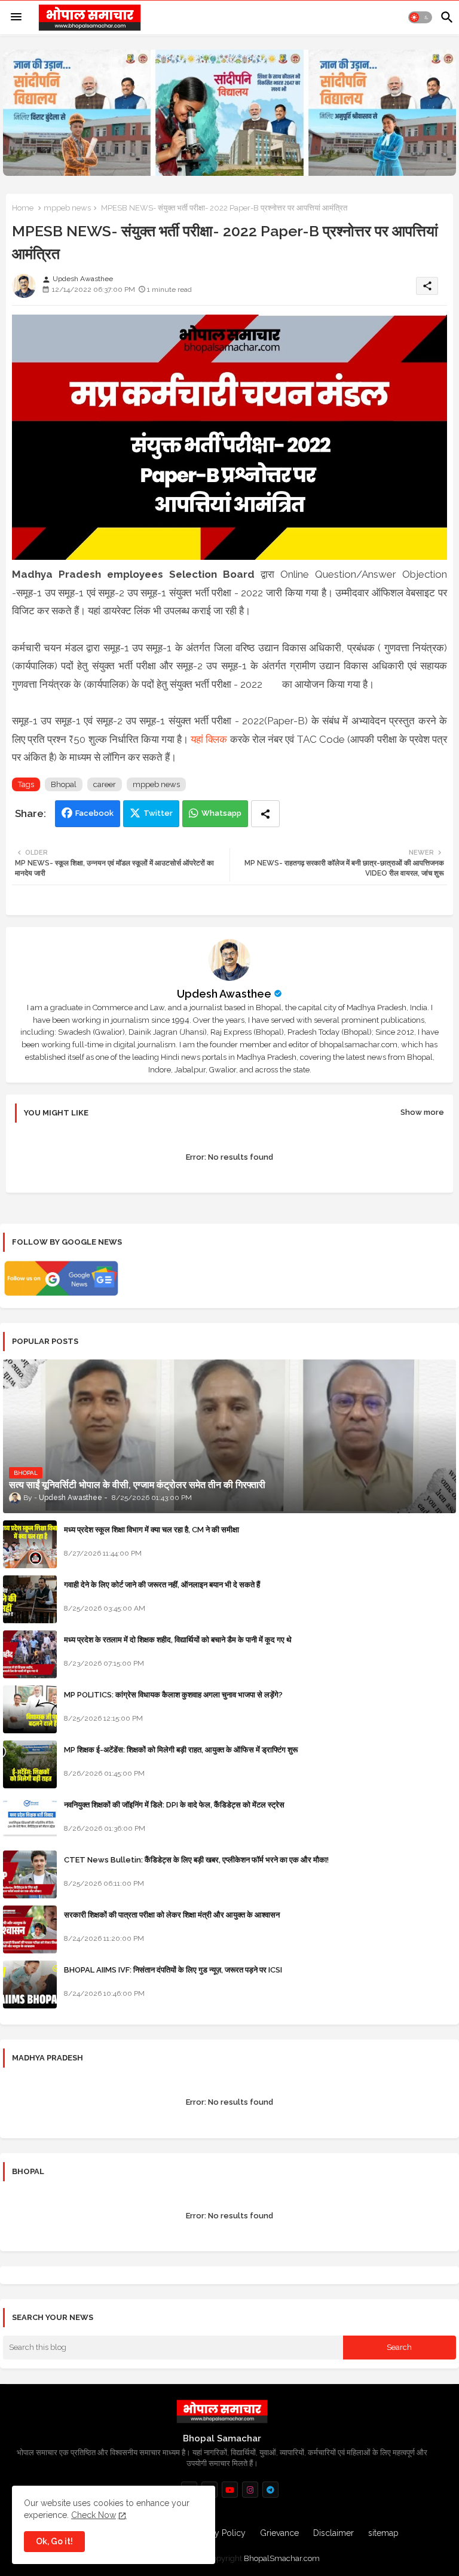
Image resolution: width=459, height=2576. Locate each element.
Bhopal (64, 784)
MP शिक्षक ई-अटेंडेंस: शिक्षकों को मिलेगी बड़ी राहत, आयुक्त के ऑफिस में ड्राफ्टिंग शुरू (181, 1750)
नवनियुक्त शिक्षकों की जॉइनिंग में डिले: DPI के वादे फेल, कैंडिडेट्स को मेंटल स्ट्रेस (174, 1805)
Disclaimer (333, 2533)
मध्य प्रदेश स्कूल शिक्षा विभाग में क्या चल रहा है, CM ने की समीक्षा (152, 1530)
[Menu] (16, 17)
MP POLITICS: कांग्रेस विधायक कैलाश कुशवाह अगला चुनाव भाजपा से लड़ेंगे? (173, 1695)
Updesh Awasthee (224, 994)
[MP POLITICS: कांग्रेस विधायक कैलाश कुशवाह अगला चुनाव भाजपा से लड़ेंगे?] (30, 1709)
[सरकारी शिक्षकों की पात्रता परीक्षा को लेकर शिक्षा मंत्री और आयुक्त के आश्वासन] (30, 1929)
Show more (422, 1112)
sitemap (383, 2533)
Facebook (94, 813)
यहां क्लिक (210, 739)
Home (23, 208)
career (105, 784)
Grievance (279, 2533)
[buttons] (230, 2490)
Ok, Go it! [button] (54, 2541)
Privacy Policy (219, 2533)
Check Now (94, 2515)
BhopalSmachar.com (282, 2558)
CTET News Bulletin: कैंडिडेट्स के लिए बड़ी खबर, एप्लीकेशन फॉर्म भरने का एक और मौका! (196, 1860)
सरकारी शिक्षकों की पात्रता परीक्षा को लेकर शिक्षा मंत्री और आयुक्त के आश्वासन (172, 1915)
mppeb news (67, 208)
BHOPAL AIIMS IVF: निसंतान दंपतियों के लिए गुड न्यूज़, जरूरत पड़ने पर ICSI (173, 1970)
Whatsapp (221, 813)
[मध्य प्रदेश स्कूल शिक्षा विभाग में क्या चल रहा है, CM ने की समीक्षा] (30, 1544)
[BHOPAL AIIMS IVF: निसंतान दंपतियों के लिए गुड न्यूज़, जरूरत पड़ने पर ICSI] (30, 1984)
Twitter (158, 813)
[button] (420, 17)
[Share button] (265, 814)
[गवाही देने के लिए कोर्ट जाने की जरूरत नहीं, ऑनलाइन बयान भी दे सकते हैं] (30, 1599)
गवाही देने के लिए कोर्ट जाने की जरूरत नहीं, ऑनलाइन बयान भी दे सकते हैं (162, 1585)
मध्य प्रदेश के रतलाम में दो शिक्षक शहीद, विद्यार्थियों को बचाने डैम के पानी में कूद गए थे (178, 1640)
